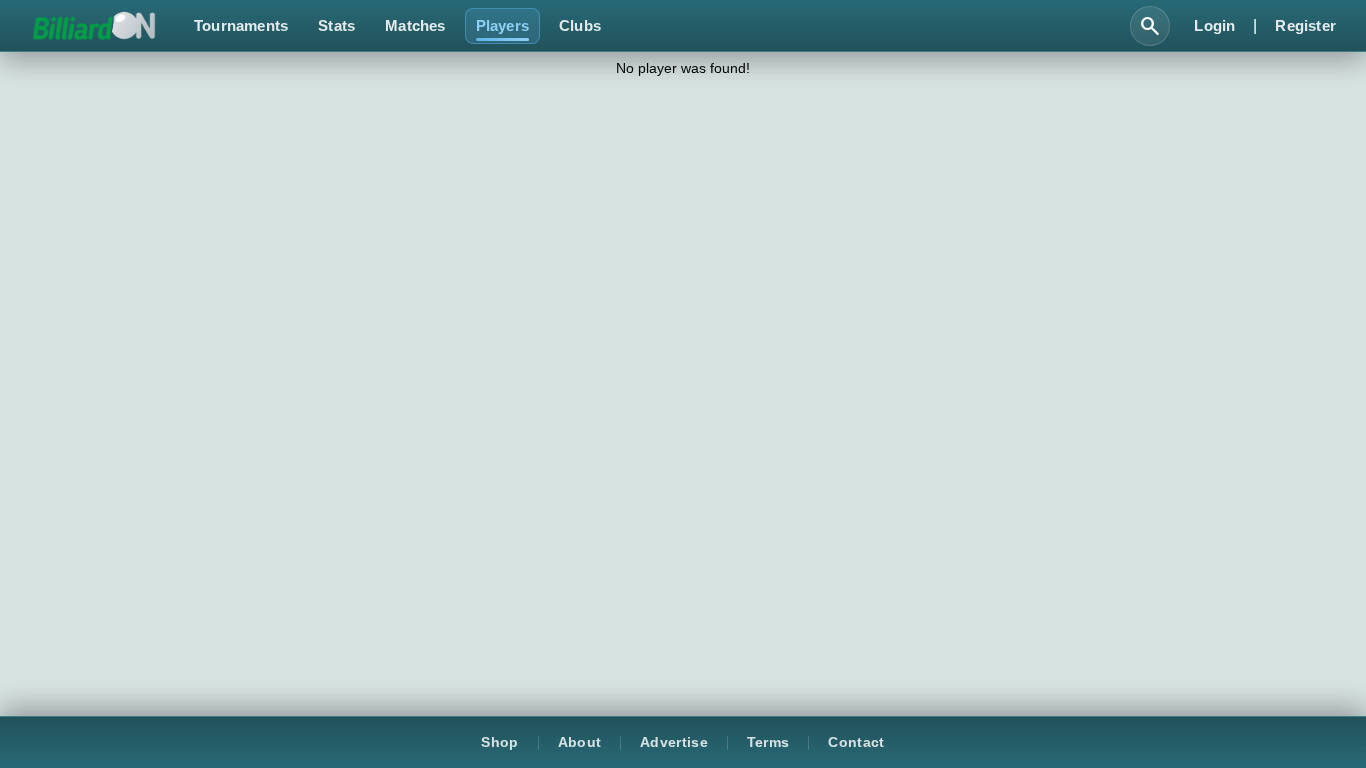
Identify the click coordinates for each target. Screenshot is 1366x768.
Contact (856, 742)
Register (1305, 25)
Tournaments (241, 25)
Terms (768, 742)
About (580, 742)
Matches (415, 25)
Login (1214, 25)
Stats (336, 25)
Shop (499, 742)
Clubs (580, 25)
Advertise (674, 742)
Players (502, 25)
